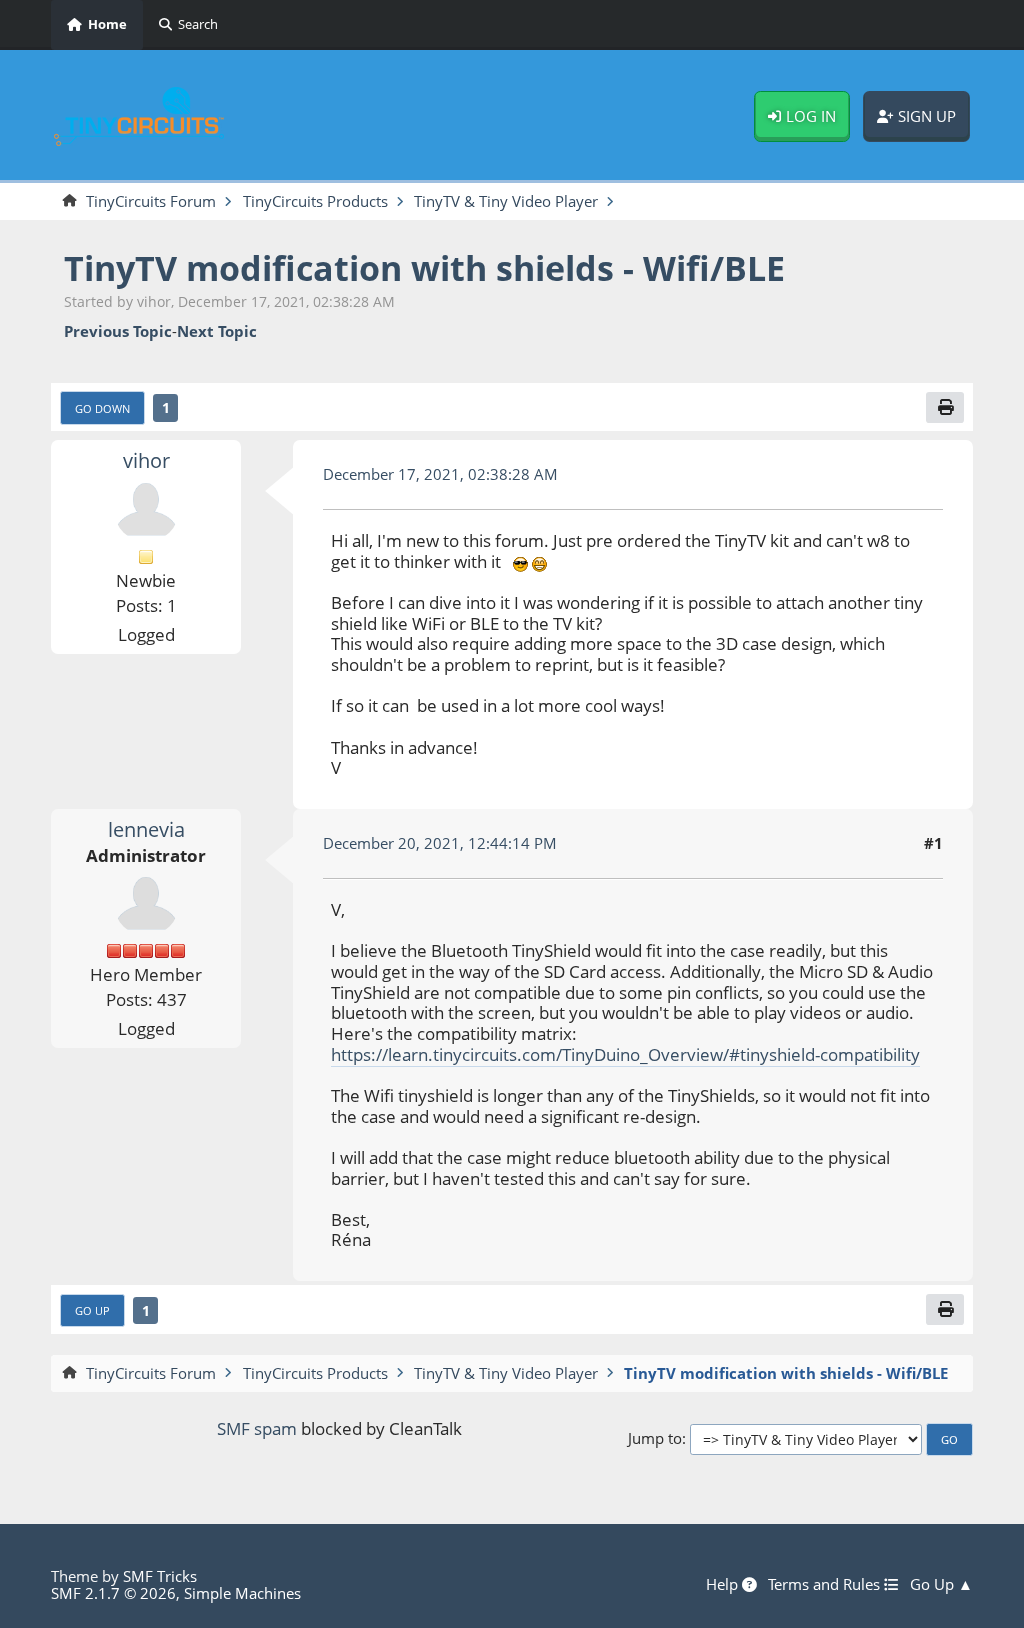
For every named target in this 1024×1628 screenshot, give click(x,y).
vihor (146, 460)
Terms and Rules (826, 1585)
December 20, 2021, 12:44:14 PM (440, 843)
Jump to (655, 1438)
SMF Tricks (160, 1576)
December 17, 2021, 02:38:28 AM (440, 474)
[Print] (945, 407)
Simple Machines (242, 1593)
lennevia (146, 829)
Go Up (92, 1310)
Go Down (102, 408)
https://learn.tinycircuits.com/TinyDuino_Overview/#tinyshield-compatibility (625, 1054)
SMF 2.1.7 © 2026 (113, 1593)
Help (724, 1585)
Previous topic (118, 331)
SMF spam (257, 1428)
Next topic (217, 331)
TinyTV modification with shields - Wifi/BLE (424, 267)
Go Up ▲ (941, 1585)
